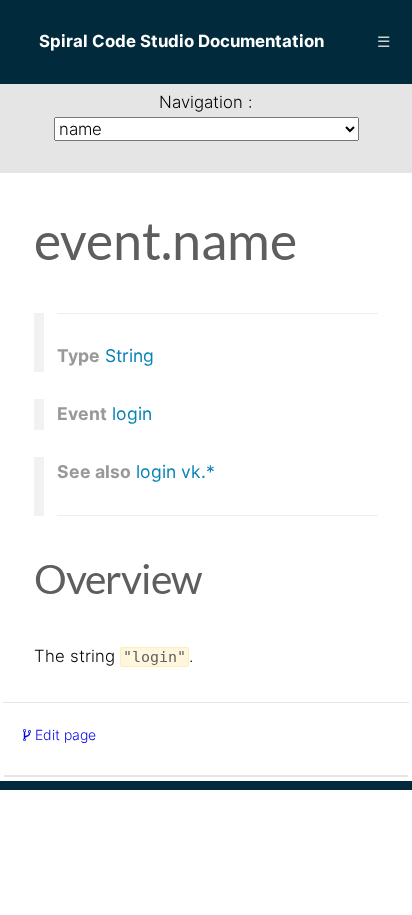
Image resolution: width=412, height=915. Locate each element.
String (129, 356)
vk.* (198, 472)
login (132, 414)
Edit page (63, 734)
